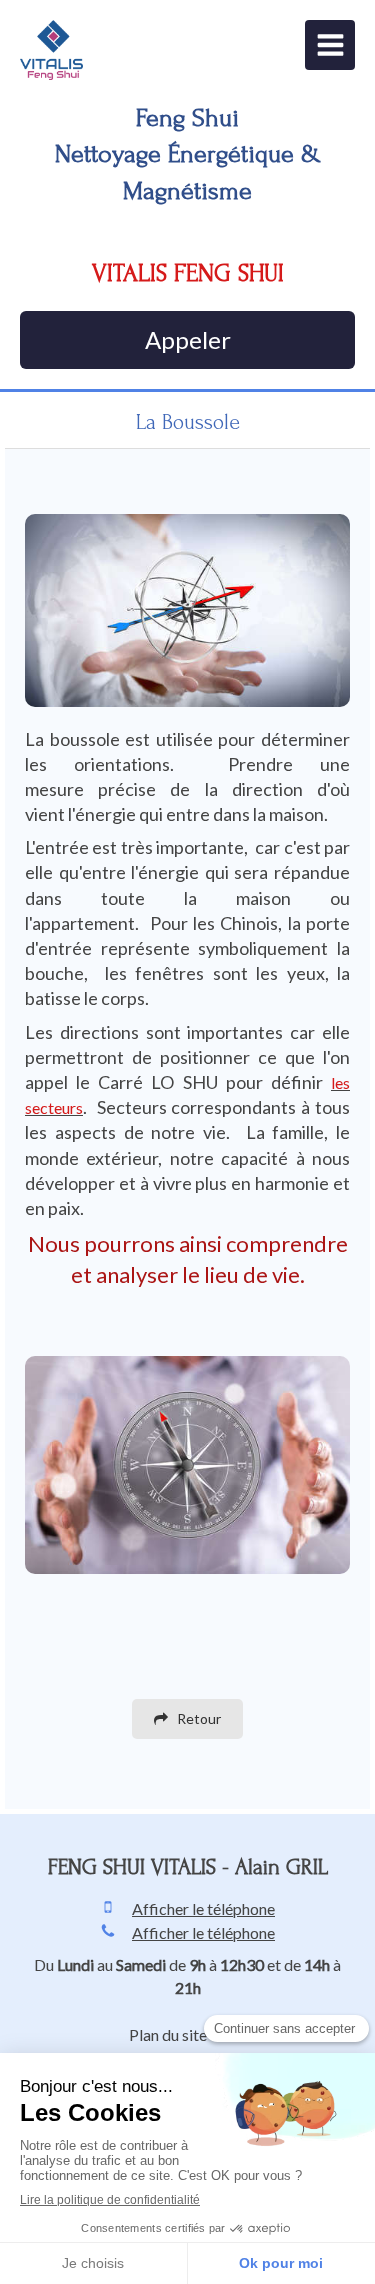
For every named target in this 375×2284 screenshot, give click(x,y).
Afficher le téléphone (203, 1908)
